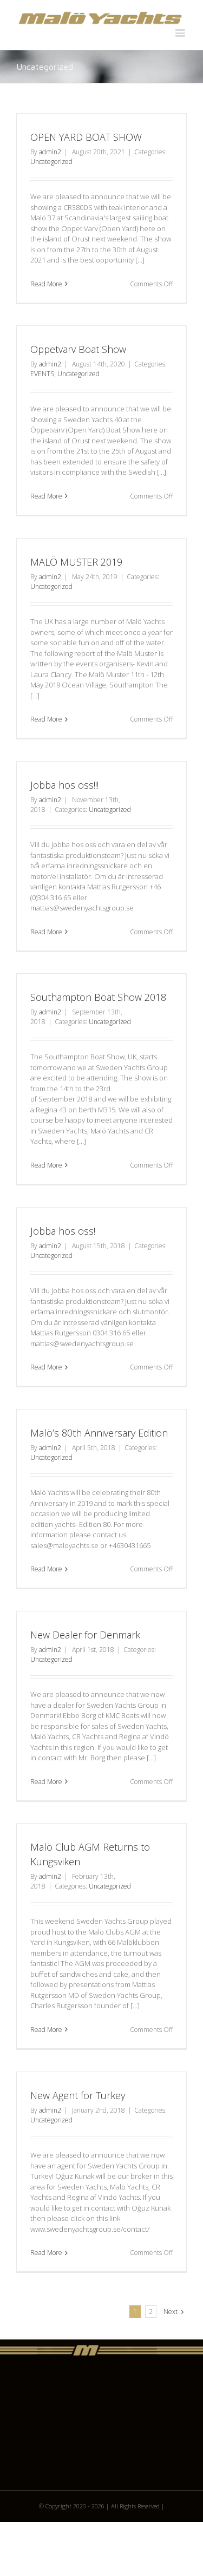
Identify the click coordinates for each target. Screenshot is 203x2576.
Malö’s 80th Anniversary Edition (99, 1433)
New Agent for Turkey (78, 2095)
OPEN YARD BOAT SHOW (86, 137)
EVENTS (42, 374)
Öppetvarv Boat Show (78, 349)
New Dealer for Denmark (85, 1635)
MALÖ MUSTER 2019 (76, 562)
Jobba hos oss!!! (64, 785)
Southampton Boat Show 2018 (98, 997)
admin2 (50, 152)
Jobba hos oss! (63, 1231)
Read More (46, 284)
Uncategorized (51, 162)
